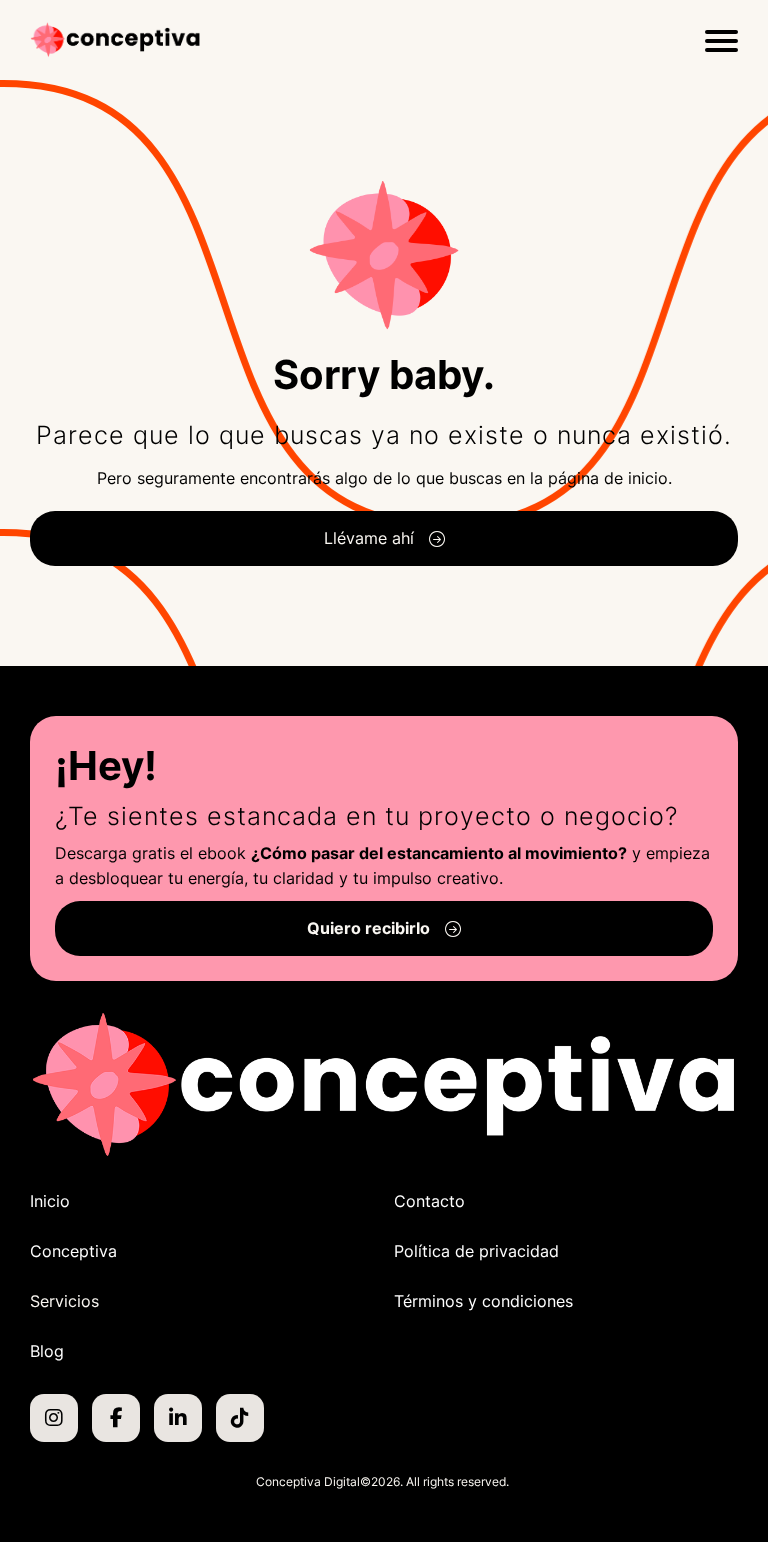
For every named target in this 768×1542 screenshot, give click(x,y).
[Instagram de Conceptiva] (54, 1418)
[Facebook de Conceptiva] (116, 1418)
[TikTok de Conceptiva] (240, 1418)
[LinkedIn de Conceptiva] (178, 1418)
